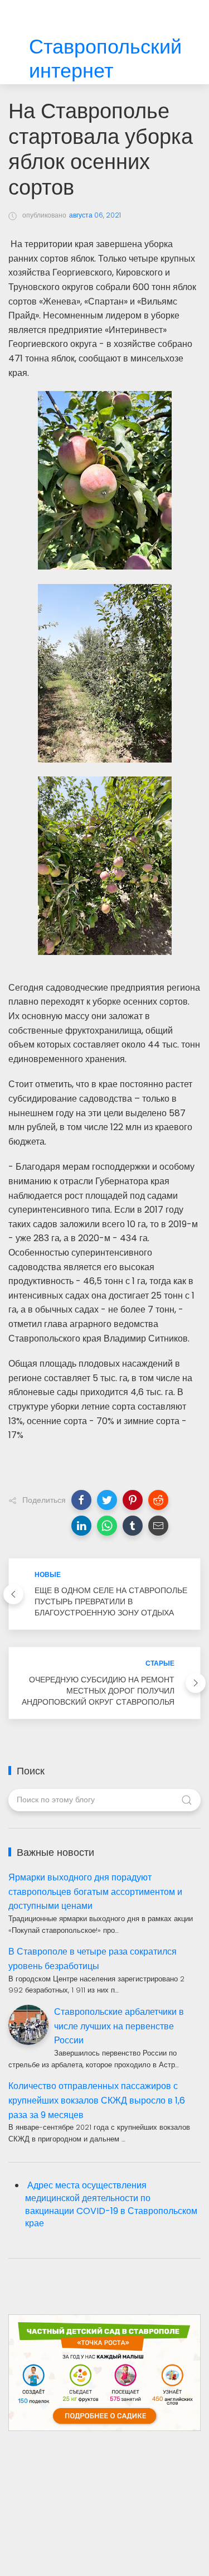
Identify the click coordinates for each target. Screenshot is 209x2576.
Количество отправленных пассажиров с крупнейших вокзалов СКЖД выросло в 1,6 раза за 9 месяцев (97, 2100)
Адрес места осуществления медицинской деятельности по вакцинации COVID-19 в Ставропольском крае (111, 2204)
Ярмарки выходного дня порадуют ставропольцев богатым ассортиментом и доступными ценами (95, 1892)
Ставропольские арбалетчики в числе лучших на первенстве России (119, 2026)
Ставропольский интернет (105, 59)
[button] (81, 1500)
